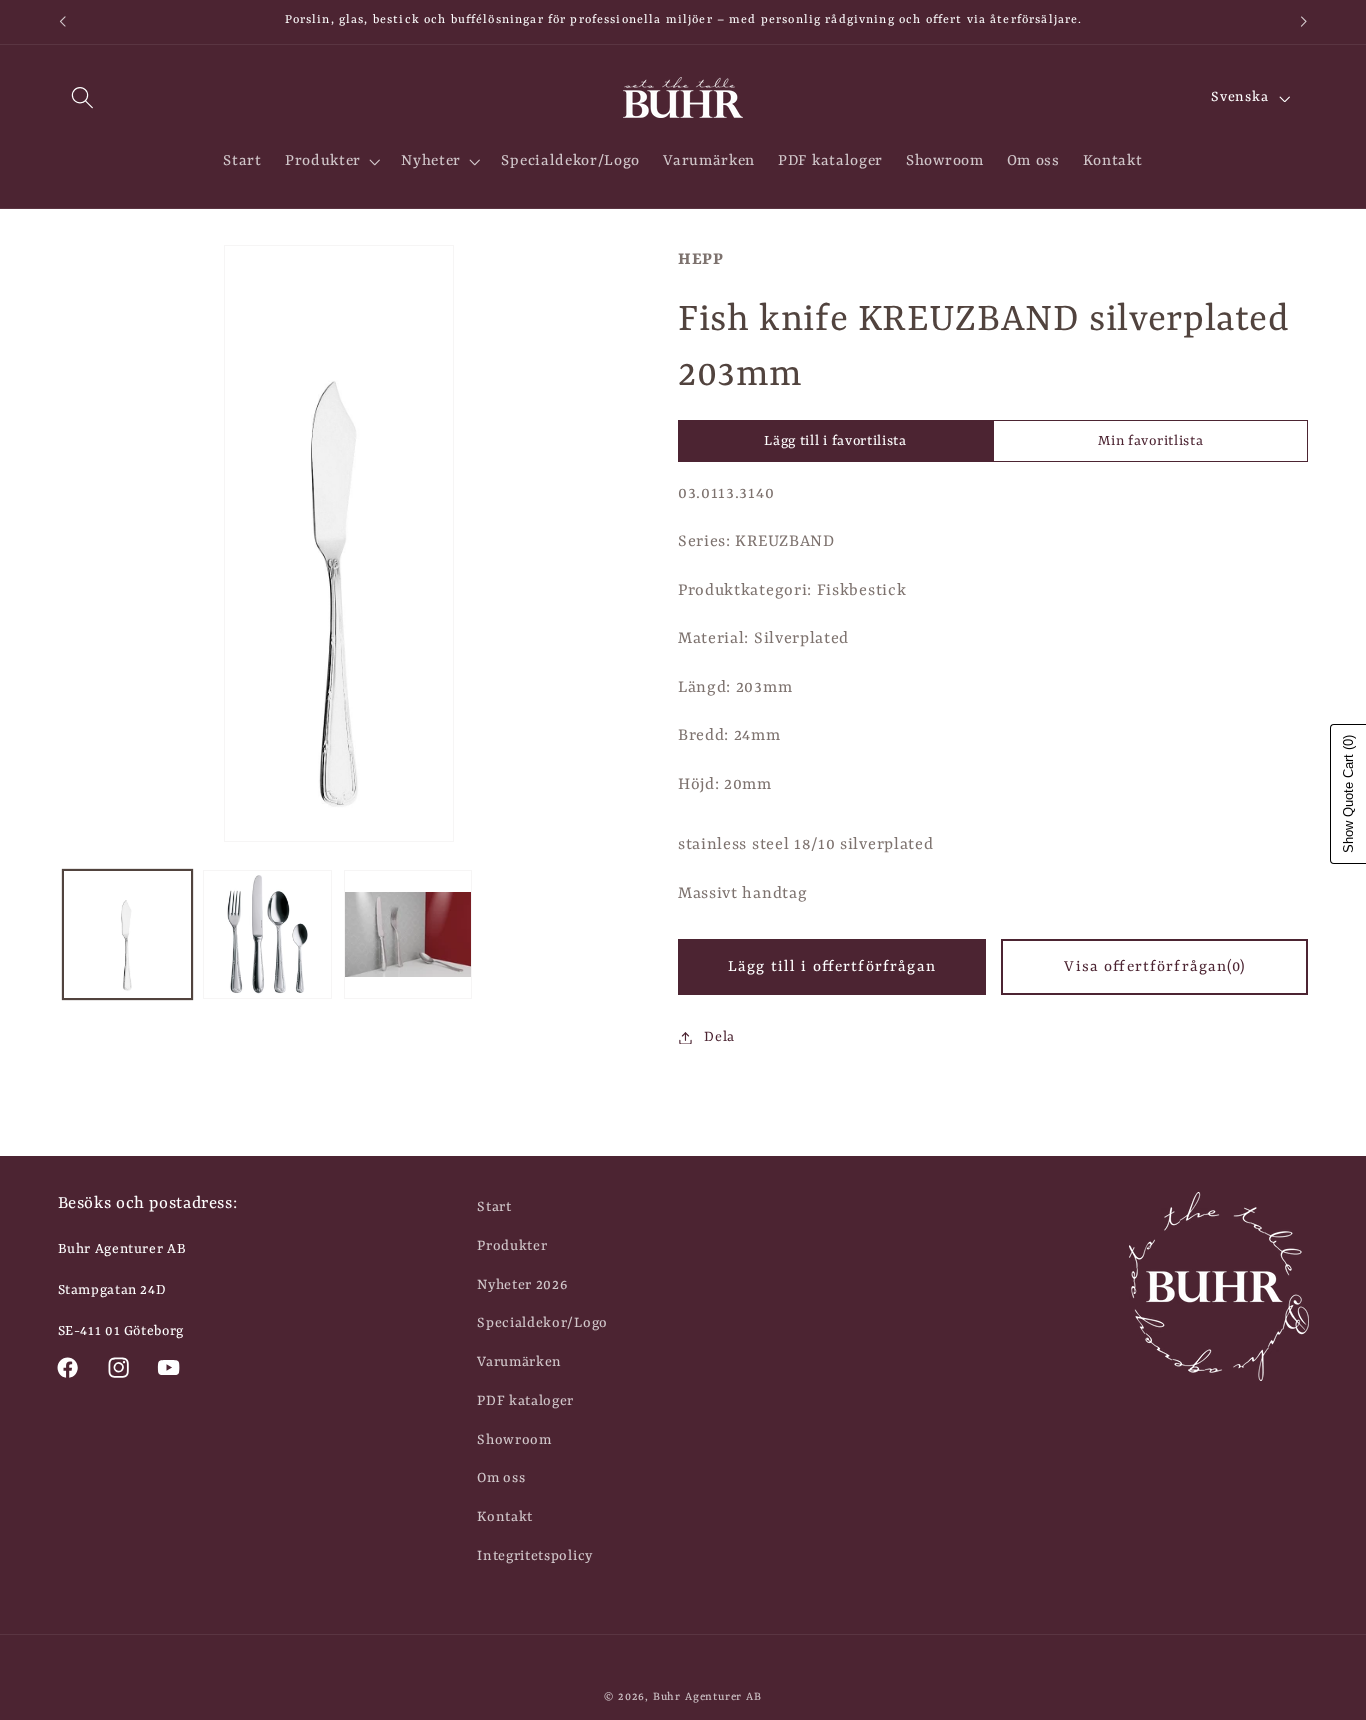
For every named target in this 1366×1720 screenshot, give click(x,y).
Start (494, 1207)
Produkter (512, 1246)
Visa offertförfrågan (1154, 967)
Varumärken (519, 1362)
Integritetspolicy (535, 1556)
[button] (83, 98)
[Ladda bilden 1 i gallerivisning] (127, 934)
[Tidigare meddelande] (62, 22)
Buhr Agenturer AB (707, 1697)
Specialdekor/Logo (542, 1323)
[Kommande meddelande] (1304, 22)
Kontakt (505, 1517)
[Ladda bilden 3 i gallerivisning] (408, 934)
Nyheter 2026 (522, 1285)
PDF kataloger (525, 1401)
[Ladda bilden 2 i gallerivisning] (267, 934)
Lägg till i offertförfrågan (832, 967)
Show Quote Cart (1348, 794)
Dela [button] (719, 1037)
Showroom (514, 1440)
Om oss (501, 1478)
